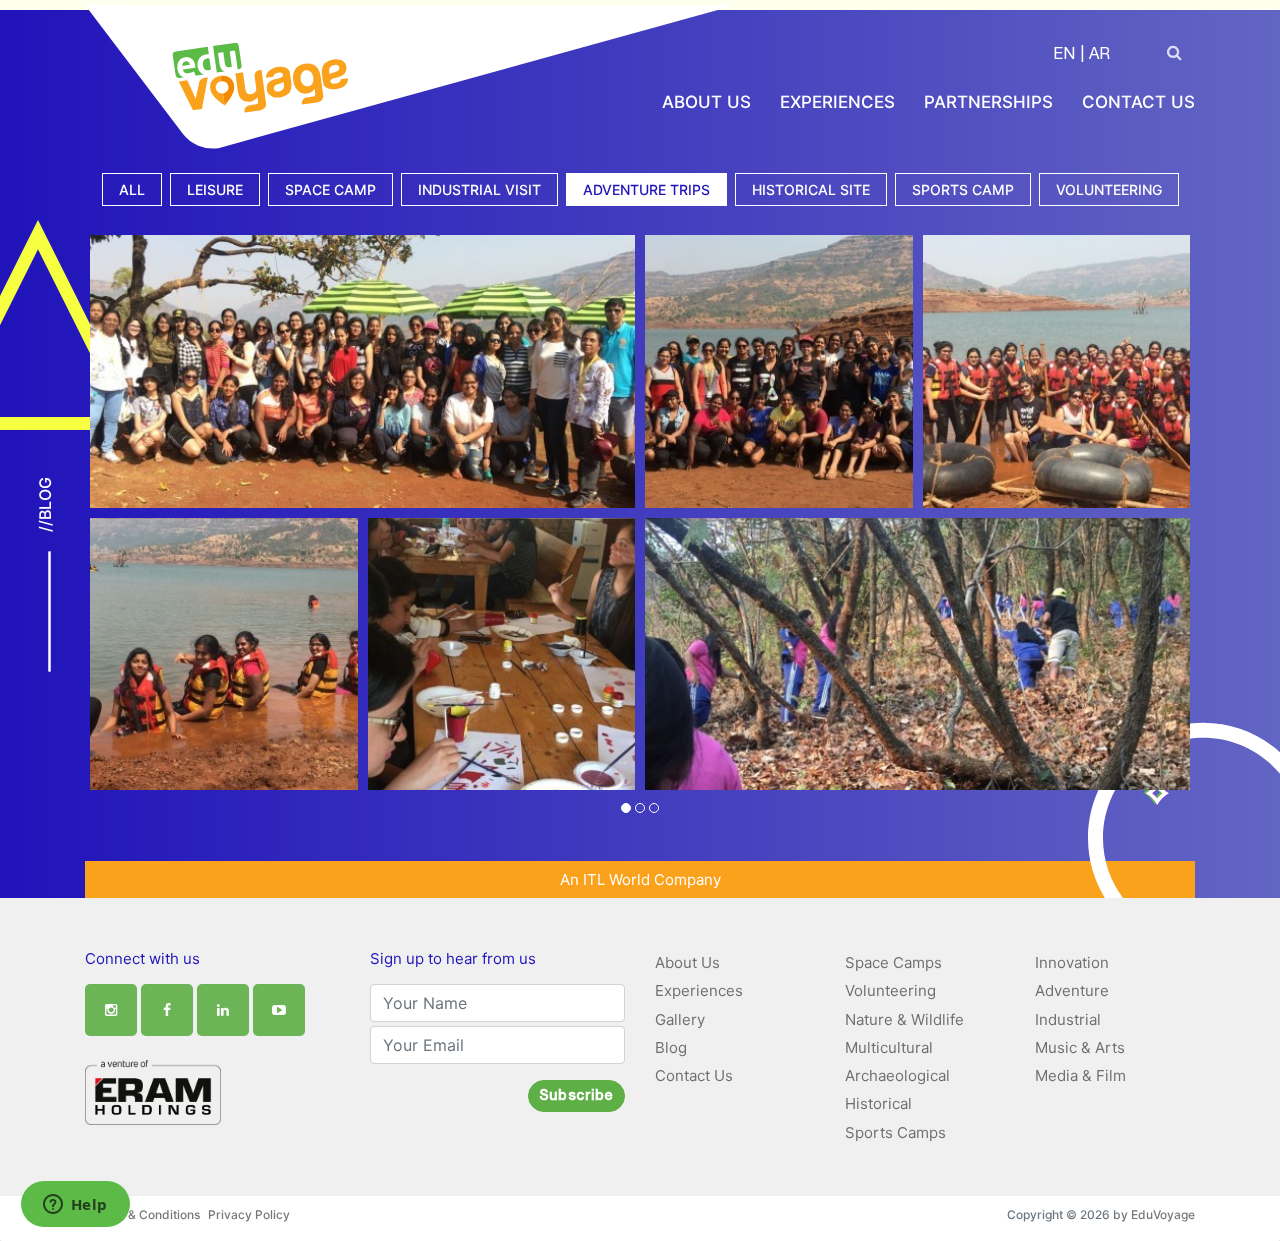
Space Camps (893, 962)
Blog (671, 1047)
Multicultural (889, 1047)
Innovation (1072, 962)
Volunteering (1109, 189)
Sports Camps (895, 1132)
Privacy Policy (249, 1214)
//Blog (45, 504)
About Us (706, 102)
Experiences (837, 102)
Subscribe (576, 1097)
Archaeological (897, 1075)
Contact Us (1138, 102)
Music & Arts (1080, 1047)
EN (1064, 56)
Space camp (330, 189)
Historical (878, 1103)
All (132, 189)
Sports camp (963, 189)
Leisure (215, 189)
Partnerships (988, 102)
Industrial (1068, 1019)
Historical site (811, 189)
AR (1099, 56)
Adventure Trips (646, 189)
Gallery (680, 1019)
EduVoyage (1163, 1214)
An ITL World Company (640, 879)
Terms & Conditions (144, 1214)
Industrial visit (479, 189)
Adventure (1072, 990)
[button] (626, 809)
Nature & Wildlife (904, 1019)
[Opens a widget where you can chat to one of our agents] (75, 1206)
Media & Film (1080, 1075)
